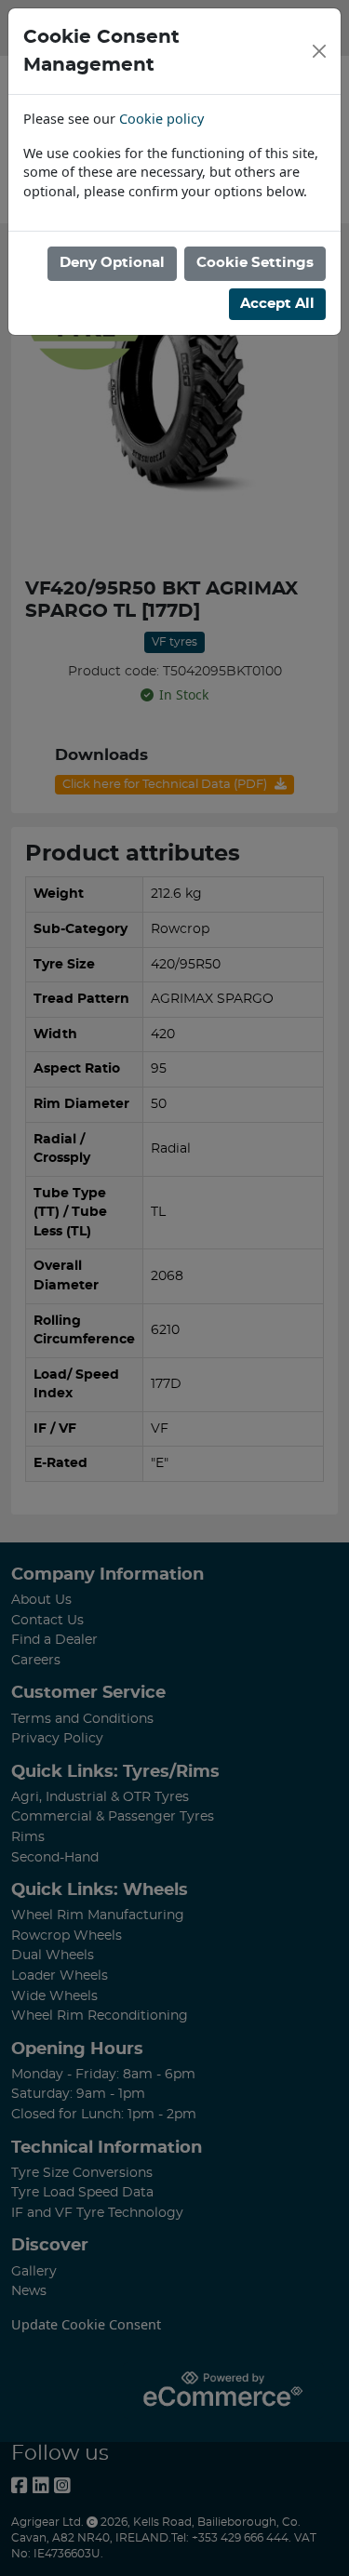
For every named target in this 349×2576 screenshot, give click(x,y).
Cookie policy (161, 119)
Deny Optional (112, 263)
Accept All (277, 304)
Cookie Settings (255, 263)
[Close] (319, 51)
